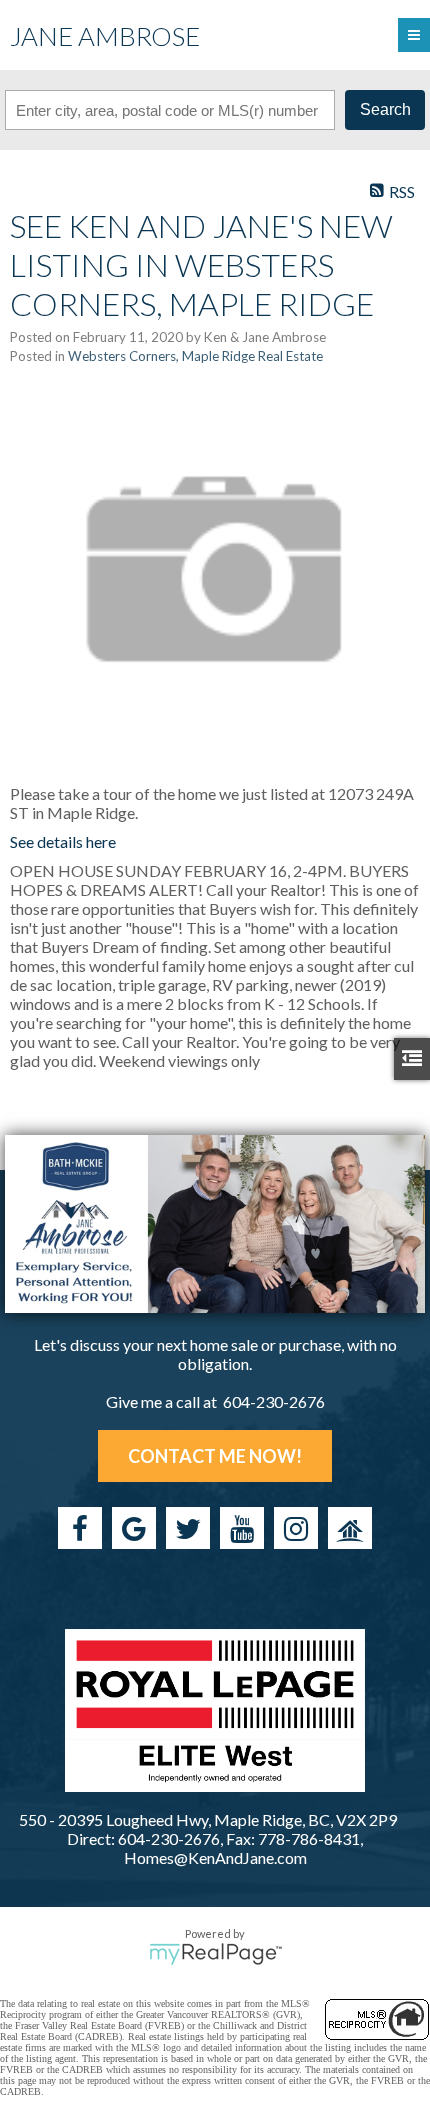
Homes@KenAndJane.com (215, 1857)
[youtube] (242, 1528)
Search (385, 109)
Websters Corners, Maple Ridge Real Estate (195, 356)
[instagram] (296, 1528)
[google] (134, 1528)
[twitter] (188, 1528)
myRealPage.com (215, 1954)
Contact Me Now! (215, 1456)
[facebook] (80, 1528)
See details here (63, 841)
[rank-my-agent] (350, 1528)
